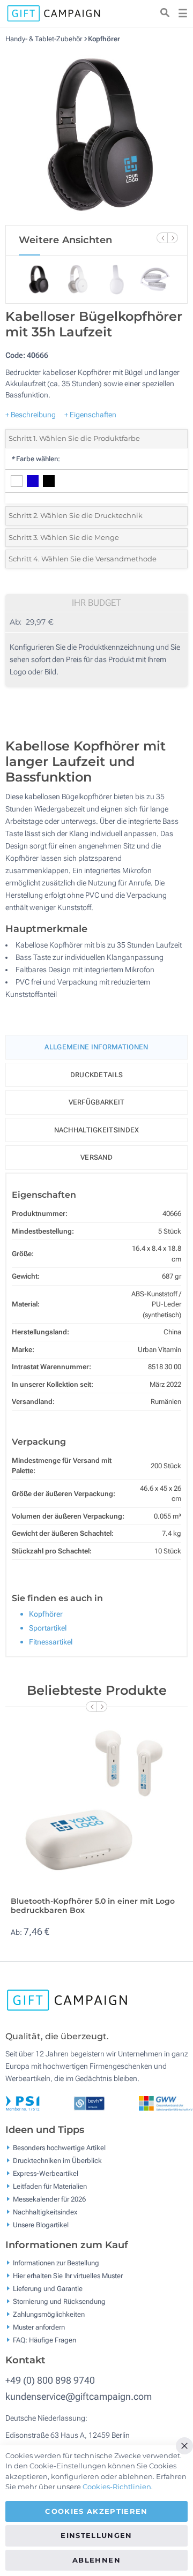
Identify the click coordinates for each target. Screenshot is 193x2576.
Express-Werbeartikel (46, 2173)
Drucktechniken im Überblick (57, 2161)
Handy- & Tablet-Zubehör (44, 39)
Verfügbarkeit (97, 1102)
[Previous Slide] (162, 238)
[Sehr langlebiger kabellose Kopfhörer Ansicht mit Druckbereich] (96, 134)
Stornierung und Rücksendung (59, 2301)
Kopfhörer (104, 39)
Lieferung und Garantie (48, 2289)
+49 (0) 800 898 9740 (50, 2380)
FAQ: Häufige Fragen (44, 2340)
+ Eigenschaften (90, 415)
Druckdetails (97, 1075)
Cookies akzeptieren (96, 2511)
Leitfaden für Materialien (50, 2186)
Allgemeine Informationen (96, 1047)
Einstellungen (96, 2535)
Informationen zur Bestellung (56, 2263)
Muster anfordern (39, 2327)
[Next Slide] (173, 238)
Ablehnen (96, 2560)
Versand (96, 1157)
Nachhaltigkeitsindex (97, 1130)
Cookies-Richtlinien (117, 2487)
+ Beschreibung (31, 415)
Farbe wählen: (35, 459)
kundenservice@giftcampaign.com (79, 2396)
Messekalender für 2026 (49, 2199)
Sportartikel (48, 1628)
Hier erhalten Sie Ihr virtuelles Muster (68, 2276)
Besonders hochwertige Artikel (59, 2148)
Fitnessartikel (51, 1642)
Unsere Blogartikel (41, 2225)
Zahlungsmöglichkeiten (49, 2314)
